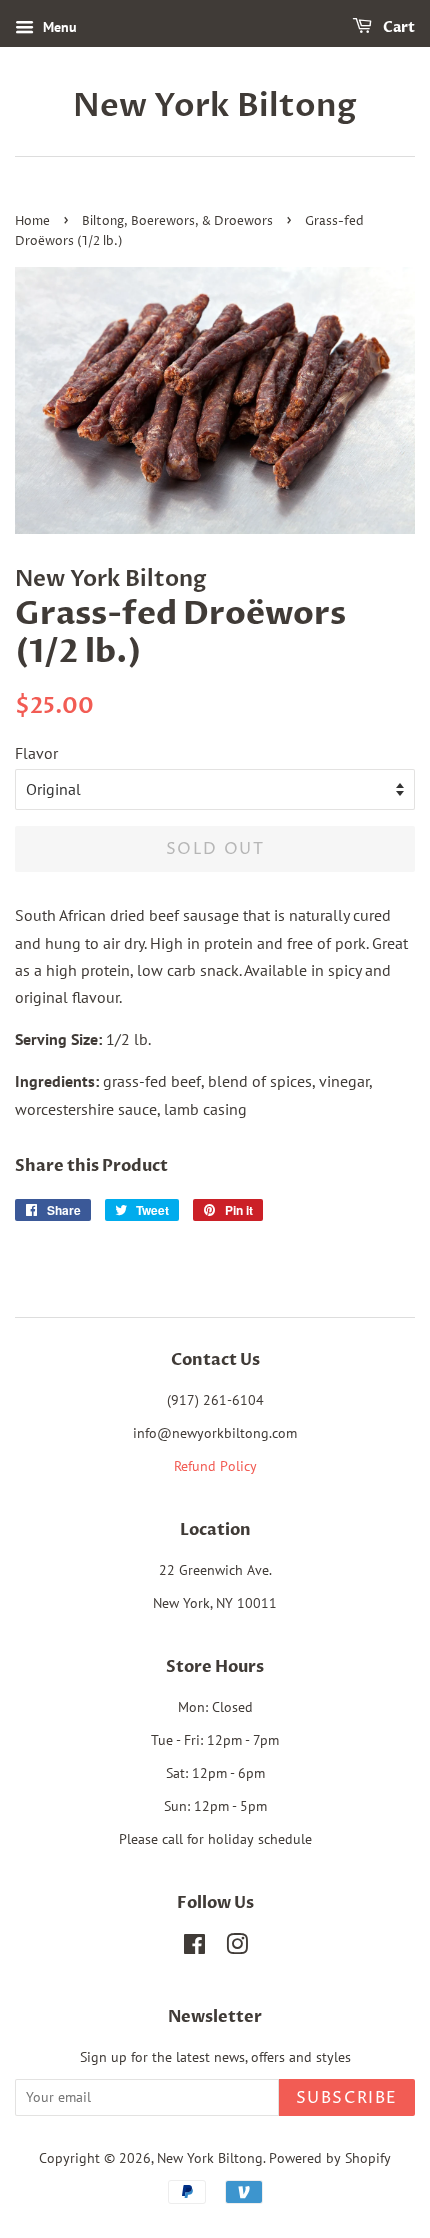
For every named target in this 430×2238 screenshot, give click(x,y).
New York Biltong (215, 106)
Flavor (36, 753)
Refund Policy (215, 1466)
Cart (397, 27)
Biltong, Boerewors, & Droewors (177, 221)
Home (32, 221)
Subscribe (347, 2098)
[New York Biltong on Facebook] (194, 1948)
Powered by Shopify (330, 2158)
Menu (58, 27)
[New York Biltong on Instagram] (237, 1948)
